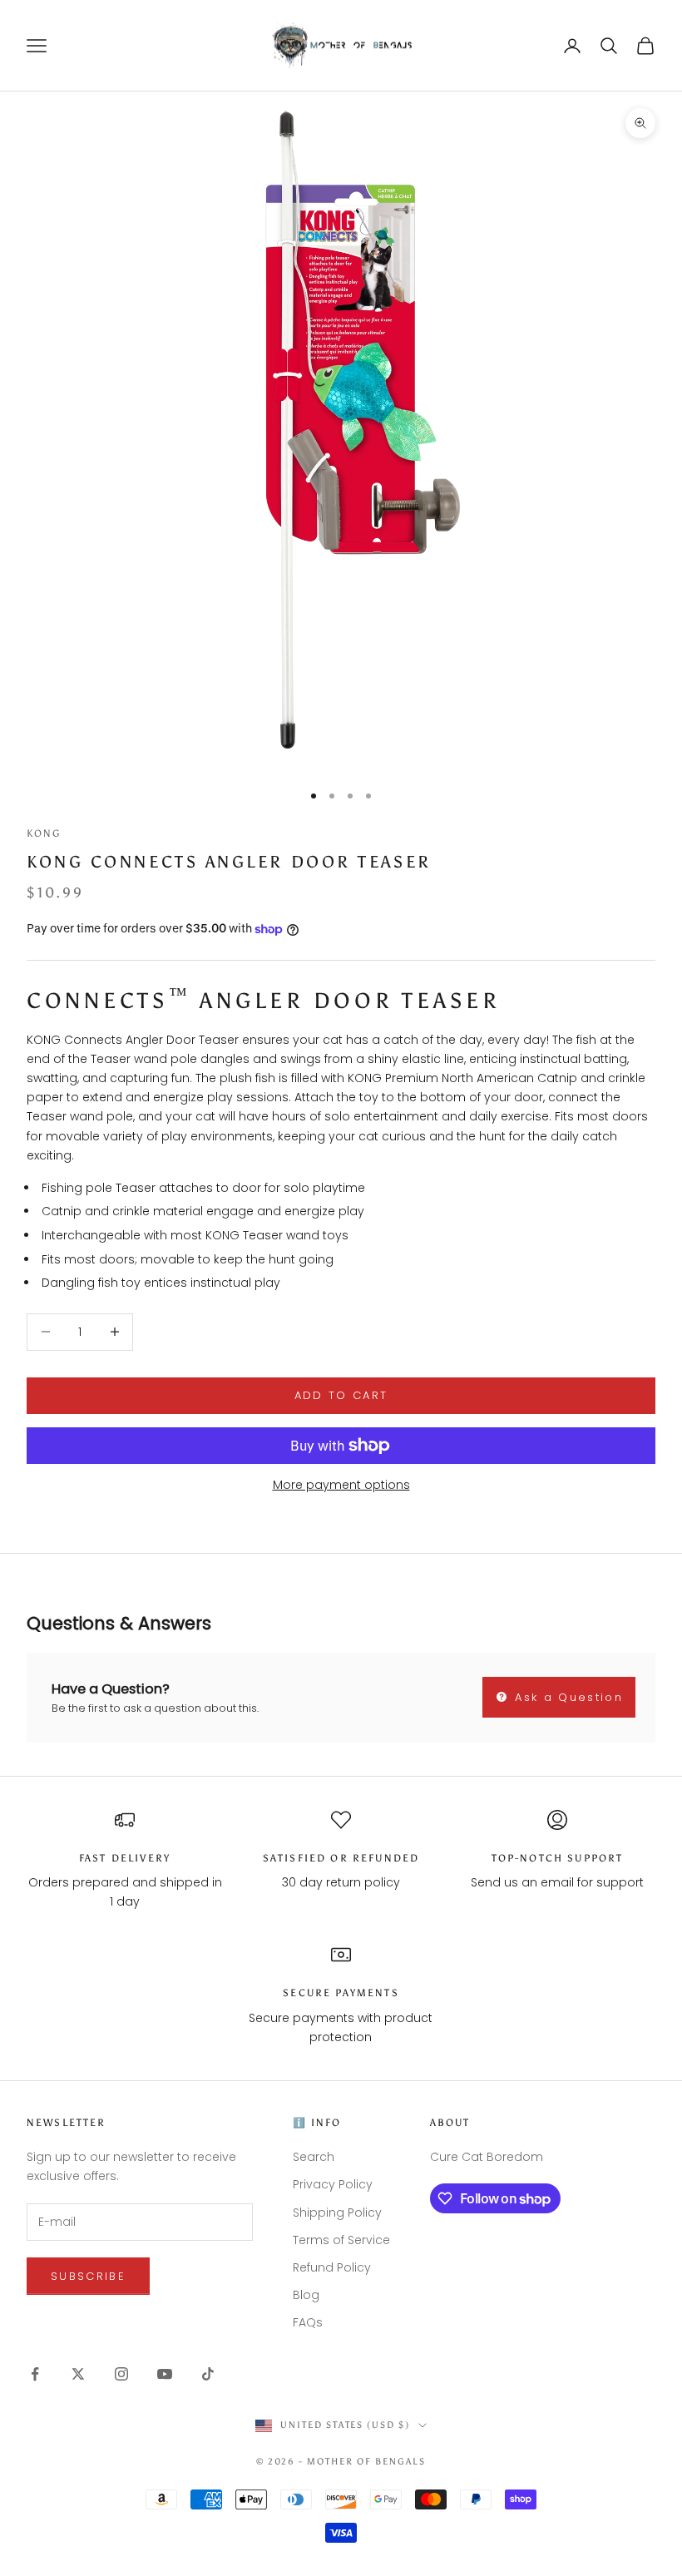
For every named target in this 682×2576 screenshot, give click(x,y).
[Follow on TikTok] (208, 2374)
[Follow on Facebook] (35, 2374)
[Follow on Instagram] (121, 2374)
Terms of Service (341, 2240)
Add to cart (341, 1395)
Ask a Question (566, 1697)
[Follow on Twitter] (78, 2374)
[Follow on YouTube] (165, 2374)
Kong (44, 833)
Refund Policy (332, 2267)
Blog (306, 2295)
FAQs (308, 2322)
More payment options (341, 1485)
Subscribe (88, 2276)
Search (314, 2157)
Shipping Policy (337, 2213)
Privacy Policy (333, 2184)
